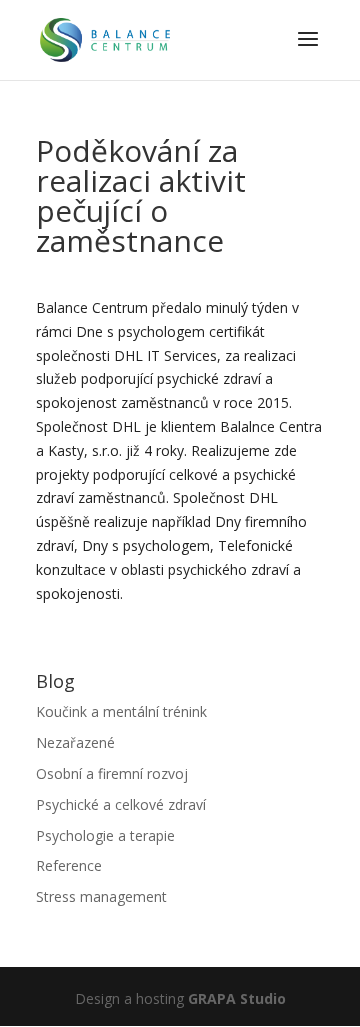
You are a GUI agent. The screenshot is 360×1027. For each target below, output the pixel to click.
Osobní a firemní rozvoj (112, 773)
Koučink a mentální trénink (121, 711)
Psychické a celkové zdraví (121, 804)
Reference (69, 865)
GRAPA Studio (237, 998)
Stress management (101, 896)
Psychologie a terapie (105, 835)
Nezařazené (75, 742)
